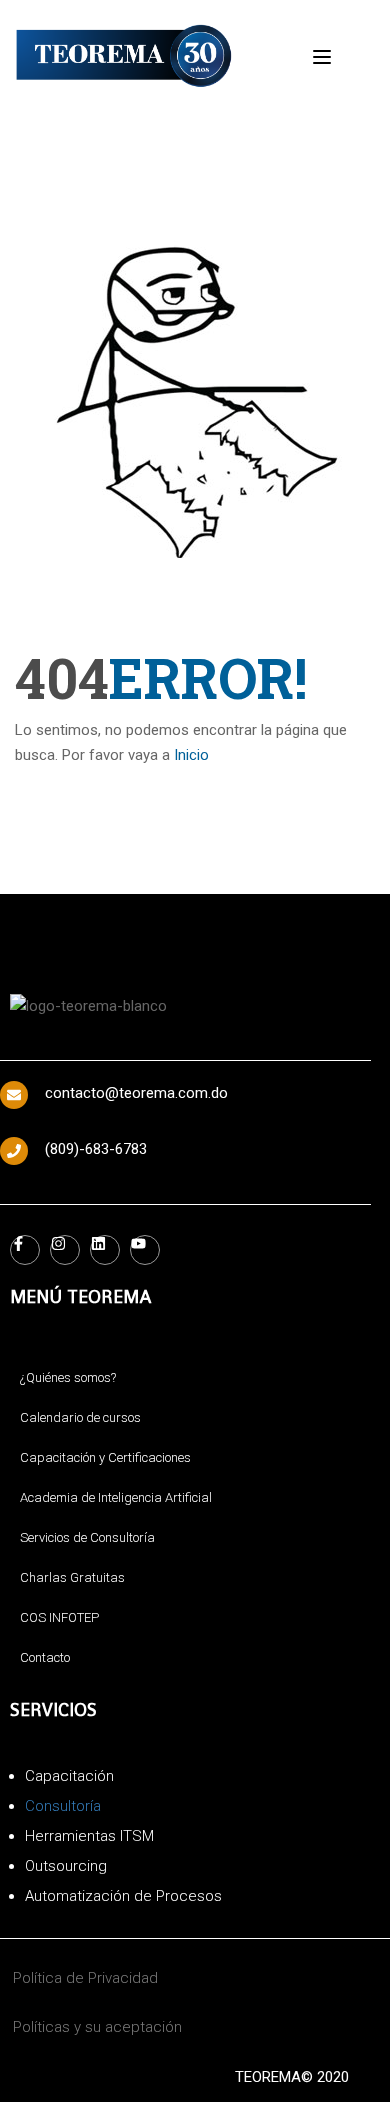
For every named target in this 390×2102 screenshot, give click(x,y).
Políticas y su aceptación (97, 2027)
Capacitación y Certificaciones (105, 1457)
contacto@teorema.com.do (136, 1093)
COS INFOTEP (59, 1617)
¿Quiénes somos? (68, 1377)
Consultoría (63, 1806)
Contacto (45, 1657)
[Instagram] (65, 1250)
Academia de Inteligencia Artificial (116, 1497)
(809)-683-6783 (96, 1149)
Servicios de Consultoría (87, 1537)
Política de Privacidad (85, 1978)
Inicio (191, 755)
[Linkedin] (105, 1250)
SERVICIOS (53, 1709)
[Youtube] (145, 1250)
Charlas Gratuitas (72, 1577)
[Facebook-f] (25, 1250)
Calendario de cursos (80, 1417)
